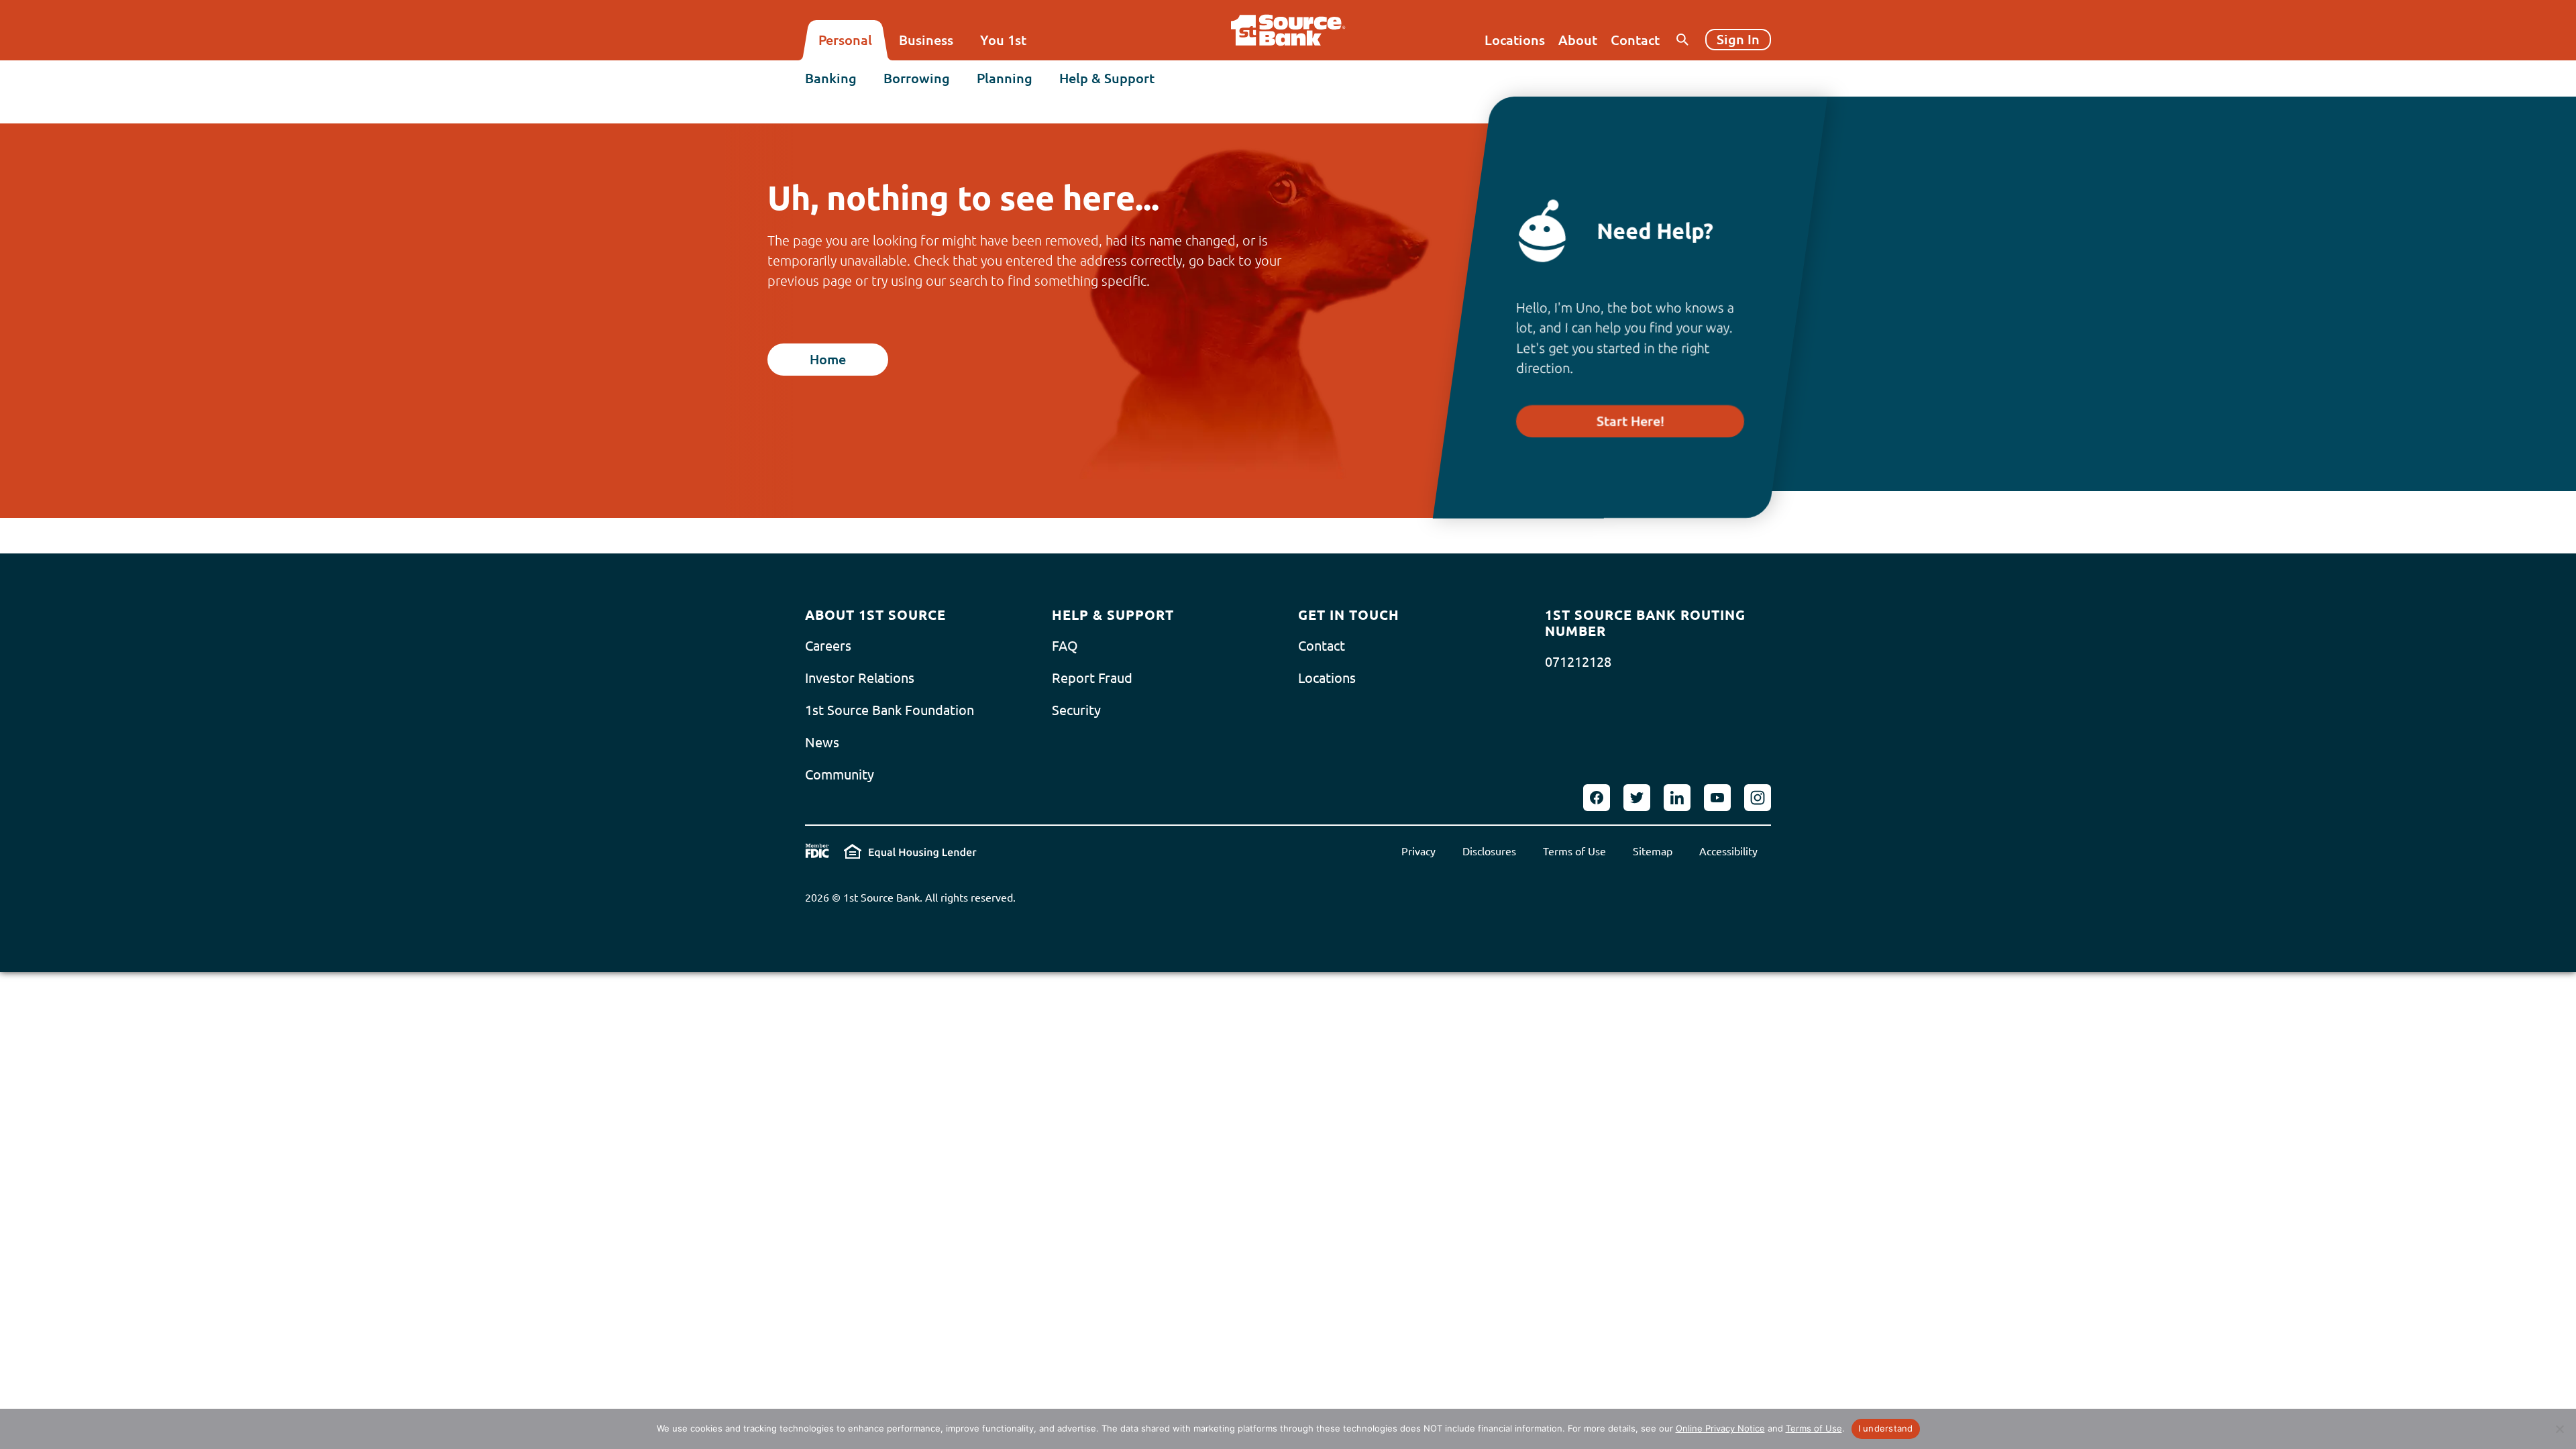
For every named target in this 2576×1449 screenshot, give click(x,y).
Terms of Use (1574, 851)
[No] (2559, 1429)
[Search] (1682, 40)
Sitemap (1653, 851)
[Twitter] (1637, 798)
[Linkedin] (1677, 798)
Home (828, 359)
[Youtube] (1717, 798)
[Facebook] (1597, 798)
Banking (831, 78)
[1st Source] (1288, 30)
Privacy (1418, 851)
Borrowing (917, 78)
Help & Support (1107, 78)
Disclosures (1489, 851)
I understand (1886, 1428)
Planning (1005, 78)
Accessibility (1728, 851)
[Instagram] (1758, 798)
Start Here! (1630, 421)
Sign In (1738, 39)
